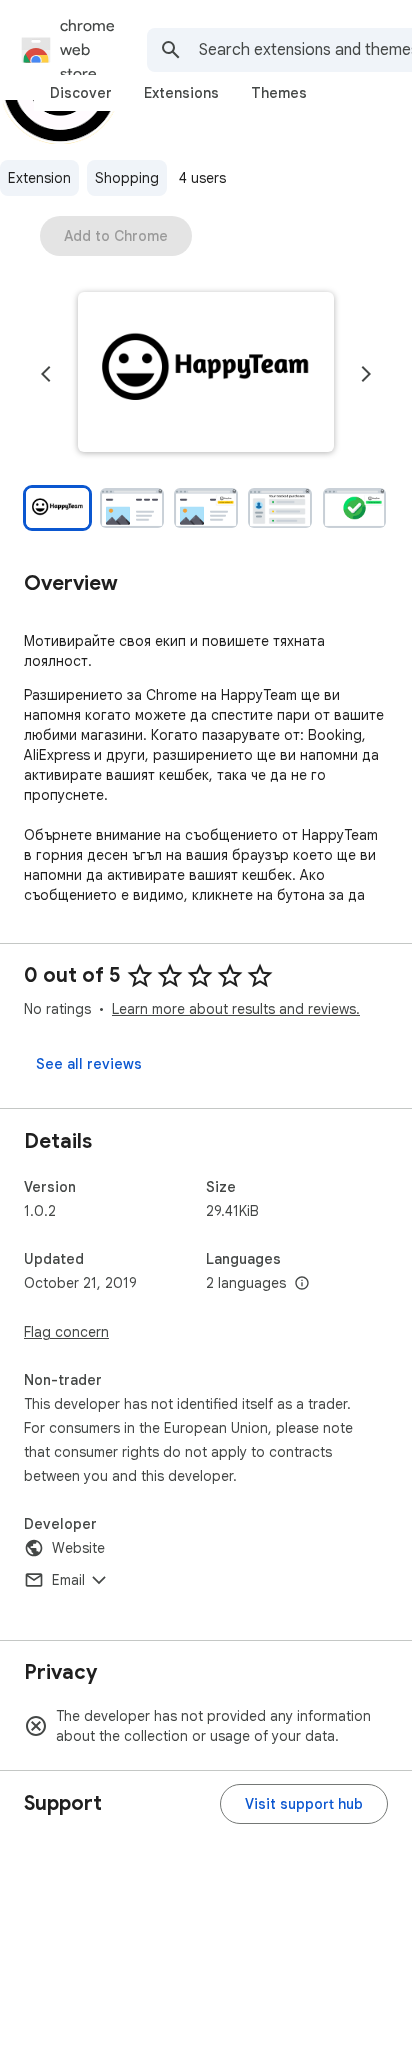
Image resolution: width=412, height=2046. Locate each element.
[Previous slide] (46, 374)
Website (78, 1548)
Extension (39, 178)
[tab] (81, 93)
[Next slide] (366, 374)
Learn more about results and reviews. (236, 1009)
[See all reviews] (89, 1064)
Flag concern (66, 1332)
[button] (206, 374)
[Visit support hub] (304, 1804)
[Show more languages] (302, 1284)
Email (68, 1580)
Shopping (127, 178)
